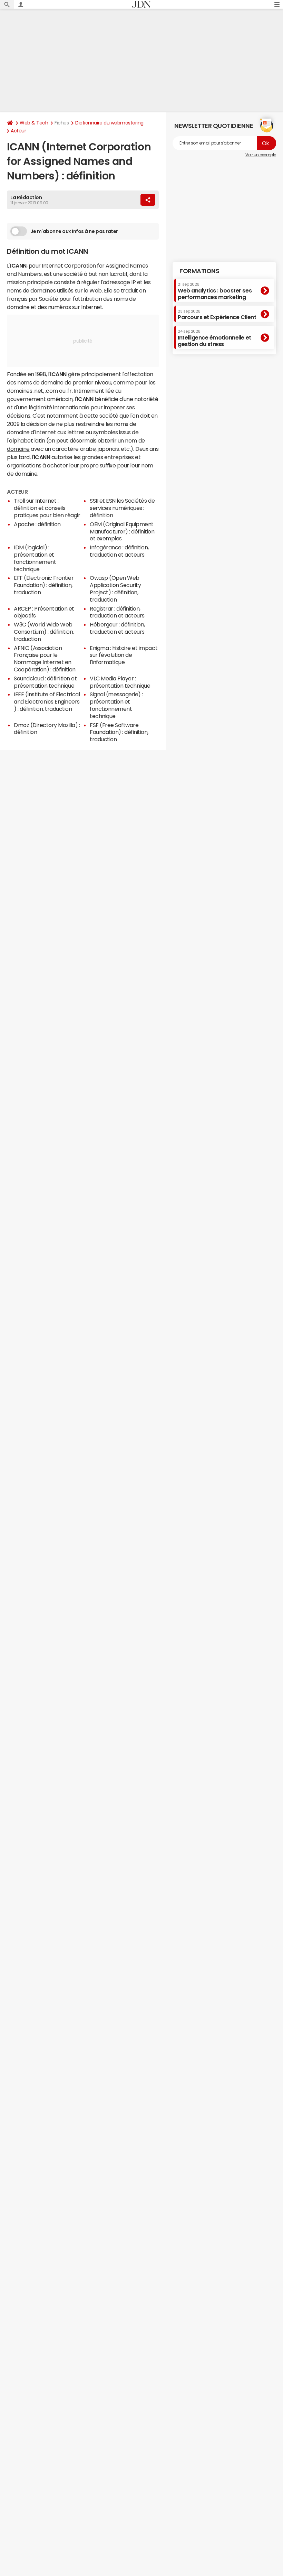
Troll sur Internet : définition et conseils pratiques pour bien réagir (47, 508)
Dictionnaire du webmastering (109, 123)
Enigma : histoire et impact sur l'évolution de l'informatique (124, 655)
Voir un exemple (261, 155)
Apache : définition (37, 524)
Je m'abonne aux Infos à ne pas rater (74, 231)
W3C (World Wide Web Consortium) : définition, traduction (44, 632)
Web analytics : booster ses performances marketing (215, 291)
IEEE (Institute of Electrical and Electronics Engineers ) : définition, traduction (47, 701)
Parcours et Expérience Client (217, 315)
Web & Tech (34, 123)
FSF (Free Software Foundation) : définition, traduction (119, 732)
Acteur (18, 131)
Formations (199, 271)
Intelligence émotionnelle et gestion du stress (214, 338)
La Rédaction (26, 197)
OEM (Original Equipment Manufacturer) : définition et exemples (122, 531)
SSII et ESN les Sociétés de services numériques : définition (122, 508)
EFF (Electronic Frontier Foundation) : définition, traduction (44, 585)
